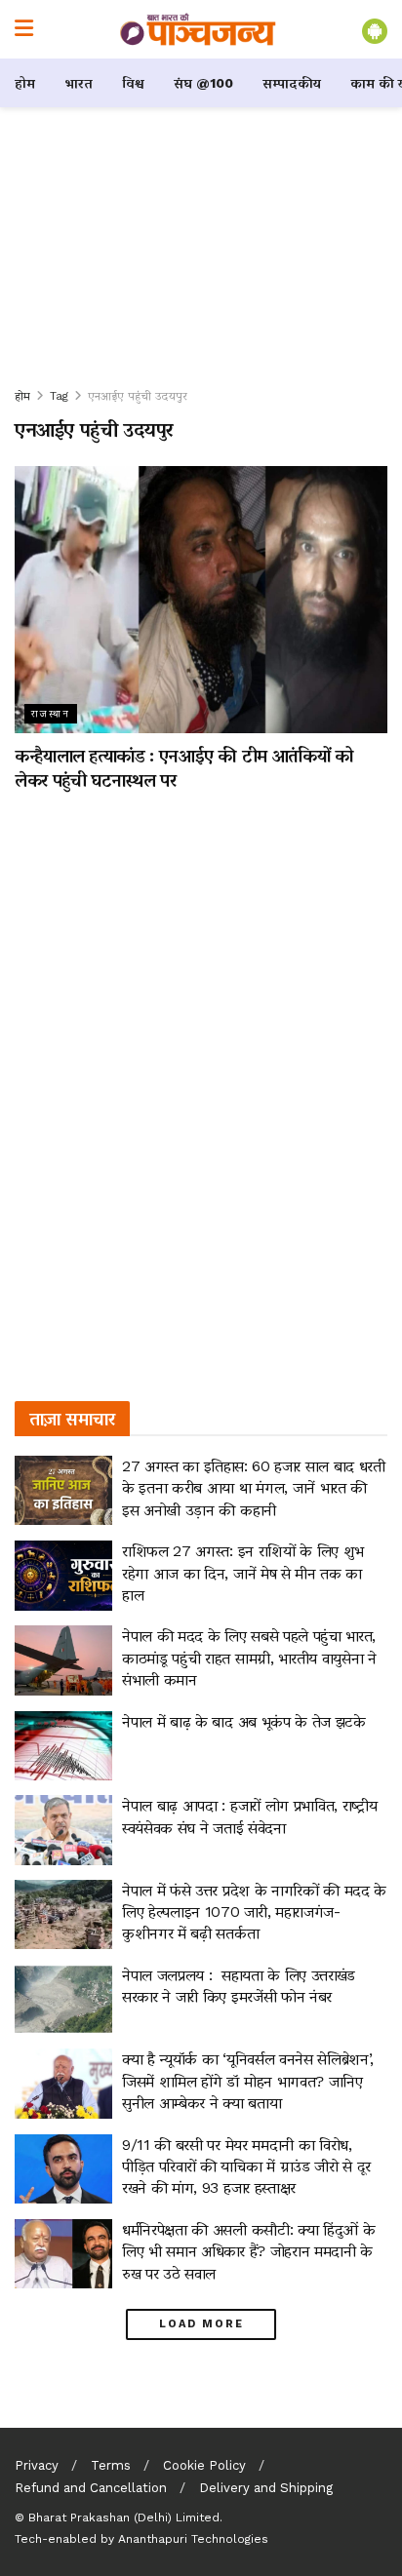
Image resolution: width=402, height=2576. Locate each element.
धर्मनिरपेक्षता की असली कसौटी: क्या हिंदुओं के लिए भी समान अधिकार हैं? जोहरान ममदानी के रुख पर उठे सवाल (248, 2251)
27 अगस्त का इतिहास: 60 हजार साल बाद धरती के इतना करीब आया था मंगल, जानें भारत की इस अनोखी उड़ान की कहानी (254, 1488)
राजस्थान (51, 713)
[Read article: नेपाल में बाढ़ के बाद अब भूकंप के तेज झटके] (63, 1746)
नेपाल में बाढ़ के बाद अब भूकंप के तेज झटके (244, 1721)
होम (25, 83)
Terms (111, 2465)
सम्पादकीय (292, 83)
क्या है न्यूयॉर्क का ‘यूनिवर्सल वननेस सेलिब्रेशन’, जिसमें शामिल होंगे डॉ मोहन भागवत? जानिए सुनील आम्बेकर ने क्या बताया (248, 2081)
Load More (201, 2324)
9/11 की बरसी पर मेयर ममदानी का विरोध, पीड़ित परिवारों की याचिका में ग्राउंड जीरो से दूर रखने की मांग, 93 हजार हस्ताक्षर (246, 2166)
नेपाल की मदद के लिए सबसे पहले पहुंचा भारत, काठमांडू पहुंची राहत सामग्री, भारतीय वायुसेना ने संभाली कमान (249, 1658)
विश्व (133, 83)
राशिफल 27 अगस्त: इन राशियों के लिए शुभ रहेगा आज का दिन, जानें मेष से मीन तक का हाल (243, 1573)
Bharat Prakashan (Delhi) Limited (124, 2517)
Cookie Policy (204, 2465)
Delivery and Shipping (266, 2488)
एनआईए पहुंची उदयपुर (138, 396)
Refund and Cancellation (91, 2488)
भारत (79, 83)
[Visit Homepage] (198, 29)
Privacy (37, 2465)
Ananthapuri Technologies (193, 2539)
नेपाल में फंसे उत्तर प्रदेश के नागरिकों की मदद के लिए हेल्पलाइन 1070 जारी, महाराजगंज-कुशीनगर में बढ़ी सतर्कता (254, 1912)
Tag (59, 396)
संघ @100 (203, 83)
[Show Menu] (24, 29)
